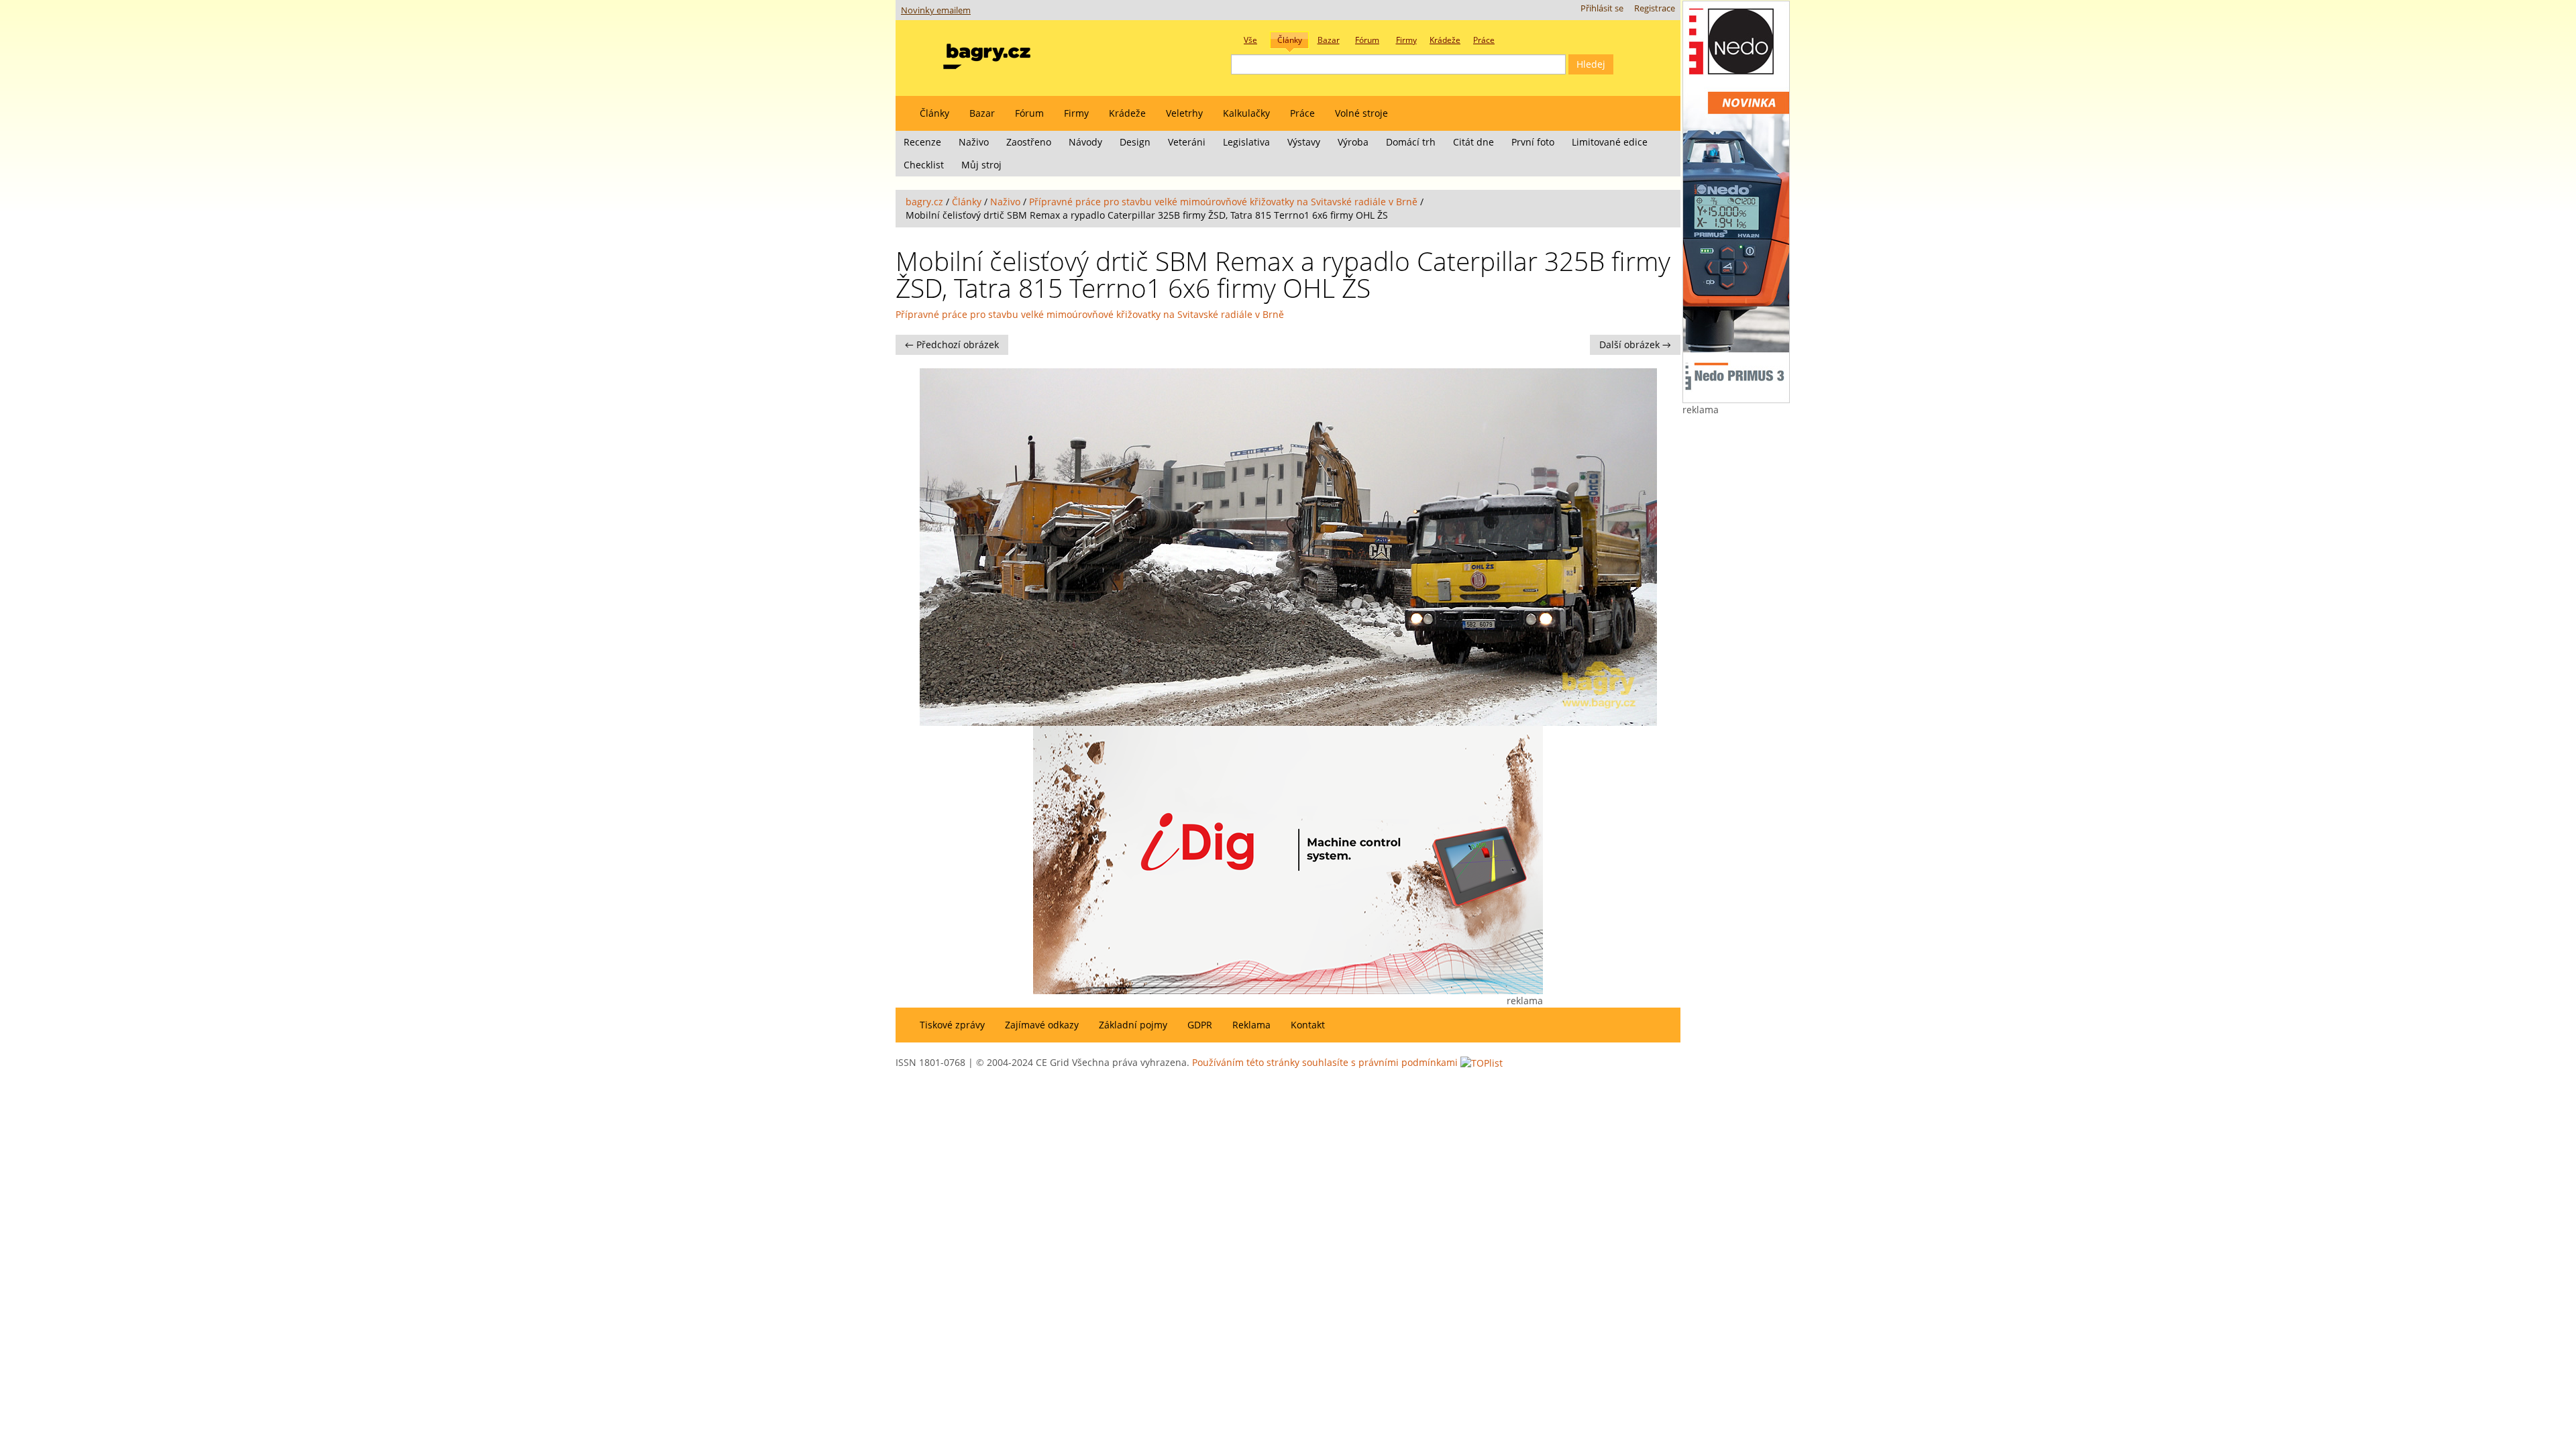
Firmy (1076, 113)
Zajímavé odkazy (1042, 1025)
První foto (1533, 142)
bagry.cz (924, 202)
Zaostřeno (1029, 142)
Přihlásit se (1602, 8)
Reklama (1251, 1025)
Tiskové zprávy (952, 1025)
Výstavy (1304, 142)
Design (1135, 142)
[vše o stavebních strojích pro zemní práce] (987, 53)
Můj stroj (981, 165)
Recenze (922, 142)
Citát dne (1473, 142)
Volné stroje (1361, 113)
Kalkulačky (1246, 113)
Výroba (1353, 142)
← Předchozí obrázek (952, 344)
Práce (1302, 113)
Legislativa (1246, 142)
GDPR (1200, 1025)
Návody (1085, 142)
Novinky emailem (936, 10)
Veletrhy (1184, 113)
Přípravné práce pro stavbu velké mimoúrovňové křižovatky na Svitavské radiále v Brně (1223, 202)
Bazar (982, 113)
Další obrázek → (1635, 344)
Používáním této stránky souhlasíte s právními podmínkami (1325, 1062)
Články (934, 113)
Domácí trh (1411, 142)
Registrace (1655, 8)
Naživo (974, 142)
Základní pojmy (1133, 1025)
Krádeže (1127, 113)
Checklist (924, 165)
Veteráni (1187, 142)
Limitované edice (1610, 142)
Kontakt (1308, 1025)
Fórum (1029, 113)
